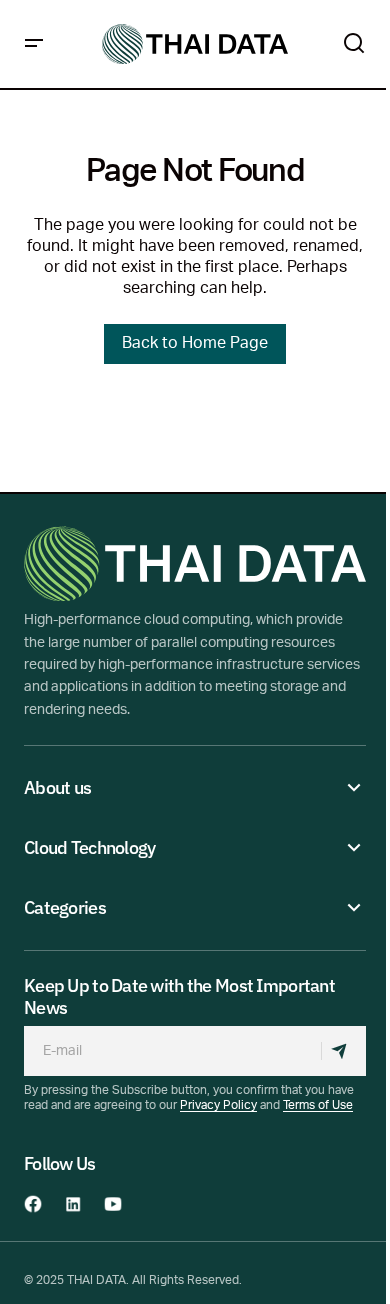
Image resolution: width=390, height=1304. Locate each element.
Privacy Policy (218, 1106)
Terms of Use (318, 1106)
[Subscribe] (343, 1051)
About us (57, 788)
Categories (65, 908)
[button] (34, 44)
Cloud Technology (89, 848)
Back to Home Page (195, 344)
